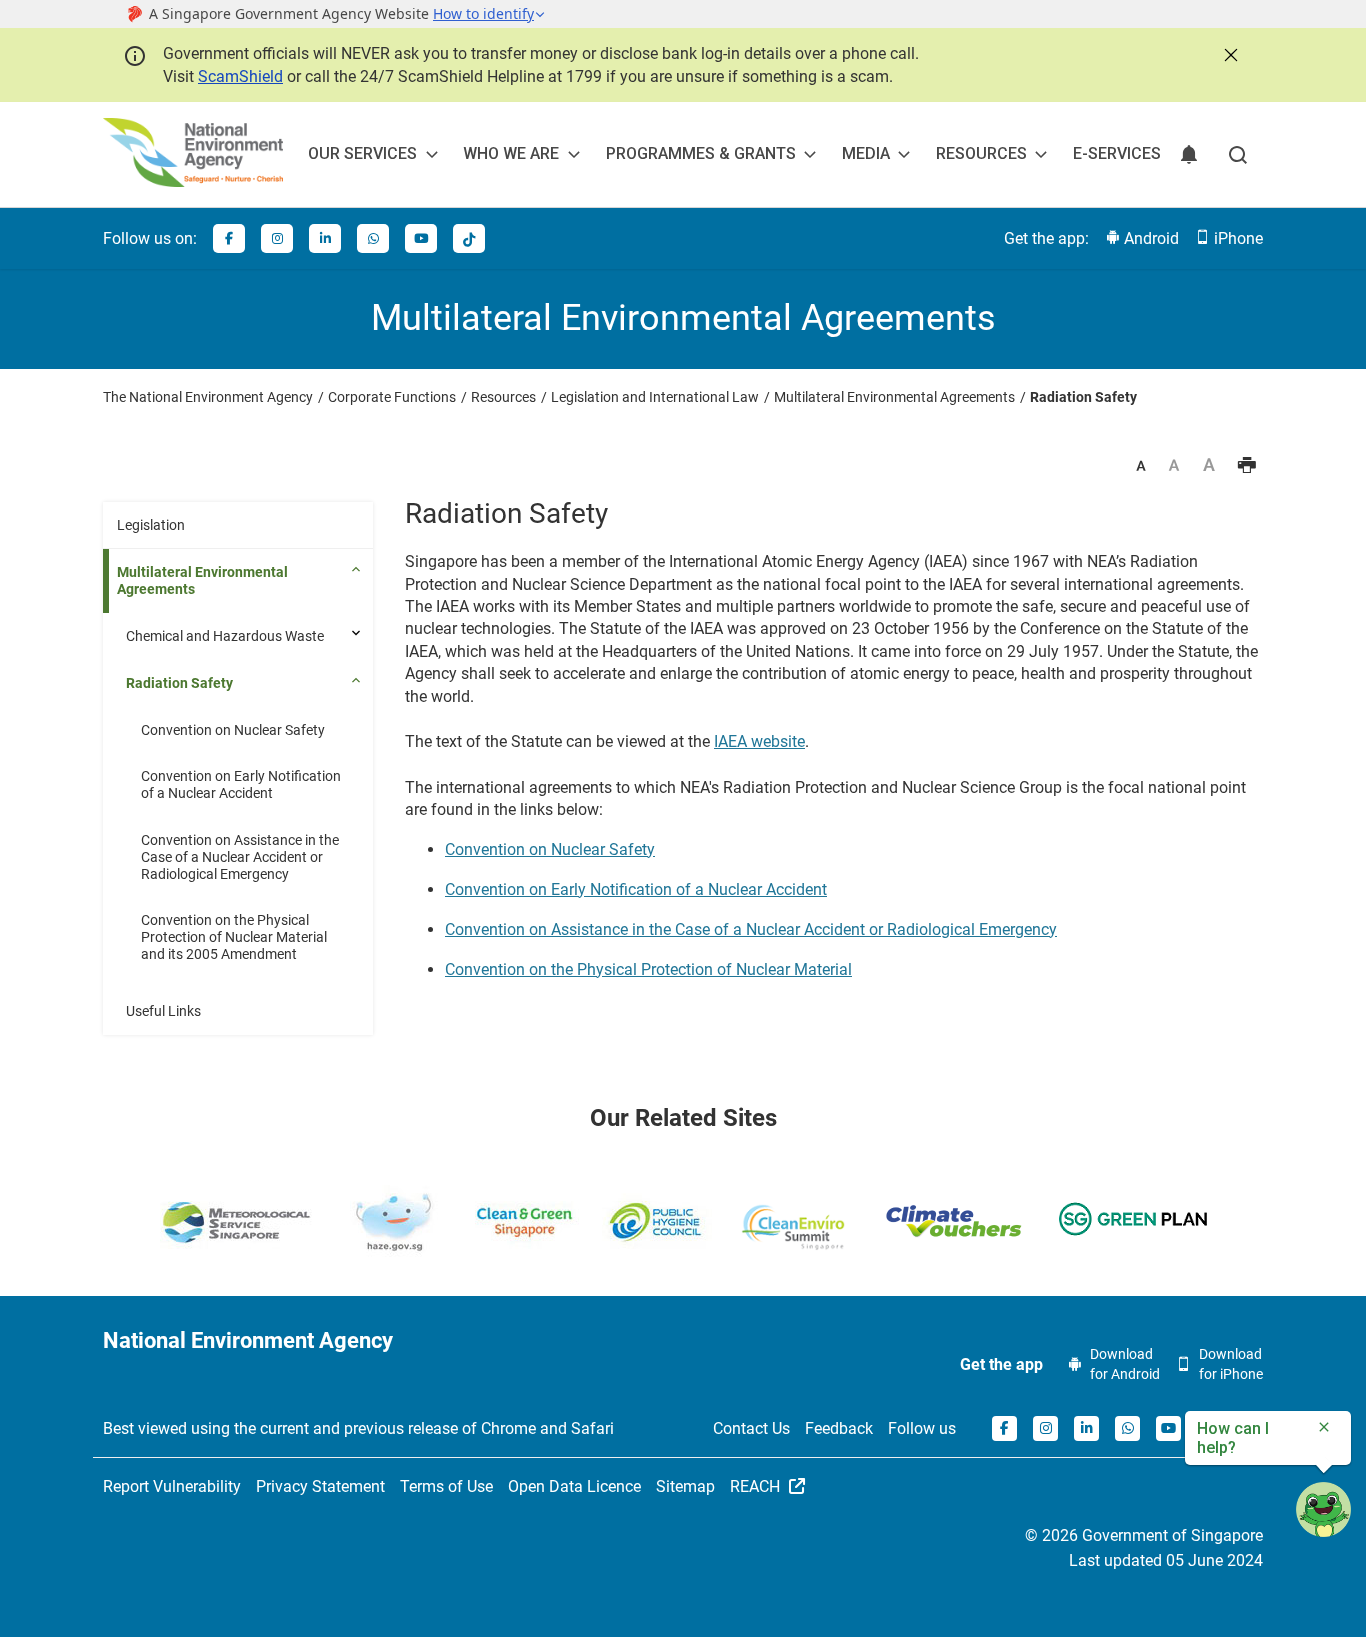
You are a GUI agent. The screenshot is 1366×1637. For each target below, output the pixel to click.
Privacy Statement (320, 1486)
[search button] (1238, 154)
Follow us (922, 1428)
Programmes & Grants (701, 153)
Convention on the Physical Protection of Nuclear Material (648, 969)
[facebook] (229, 238)
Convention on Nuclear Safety (233, 730)
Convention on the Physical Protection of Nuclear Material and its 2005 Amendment (234, 937)
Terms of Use (446, 1486)
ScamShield (240, 76)
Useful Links (163, 1011)
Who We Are (511, 153)
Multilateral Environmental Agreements (202, 580)
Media (866, 153)
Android (1149, 238)
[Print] (1247, 467)
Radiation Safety (179, 683)
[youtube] (421, 238)
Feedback (839, 1428)
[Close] (1229, 53)
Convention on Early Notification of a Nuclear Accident (241, 784)
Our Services (362, 153)
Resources (981, 153)
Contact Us (751, 1428)
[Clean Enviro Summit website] (793, 1227)
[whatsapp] (373, 238)
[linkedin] (325, 238)
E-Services (1117, 153)
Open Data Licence (574, 1486)
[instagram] (277, 238)
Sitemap (685, 1486)
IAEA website (759, 741)
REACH (757, 1486)
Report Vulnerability (172, 1486)
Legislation (151, 525)
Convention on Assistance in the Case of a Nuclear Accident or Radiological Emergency (240, 857)
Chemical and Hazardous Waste (225, 636)
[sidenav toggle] (358, 633)
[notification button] (1188, 154)
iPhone (1236, 238)
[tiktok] (469, 238)
